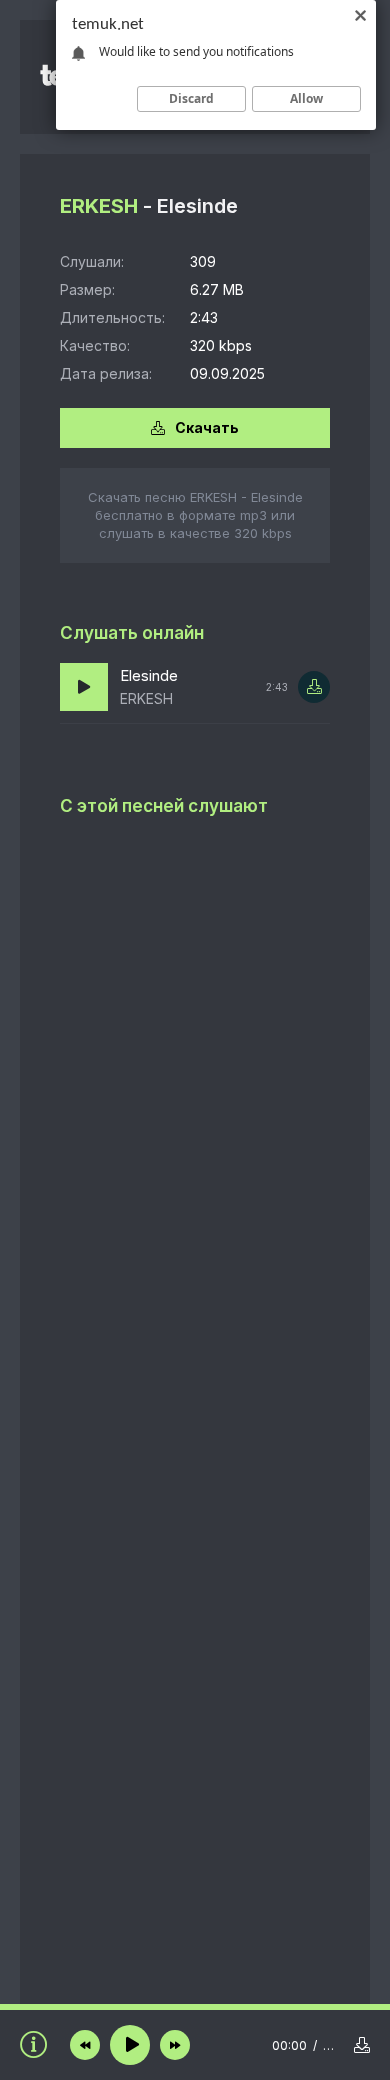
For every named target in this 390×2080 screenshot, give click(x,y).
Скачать (207, 427)
